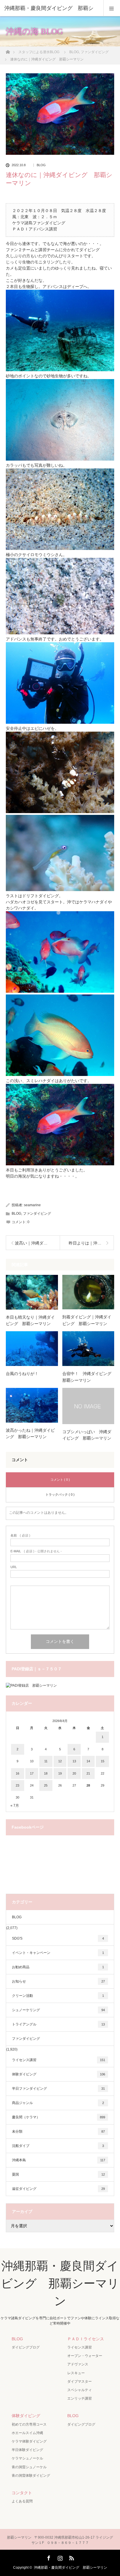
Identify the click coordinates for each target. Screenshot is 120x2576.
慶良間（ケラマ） (59, 2117)
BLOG (41, 165)
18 (46, 1773)
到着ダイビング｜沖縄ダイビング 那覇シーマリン (87, 1320)
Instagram (59, 2557)
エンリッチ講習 (80, 2398)
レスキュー (76, 2373)
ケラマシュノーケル (27, 2458)
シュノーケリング (58, 2010)
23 (17, 1785)
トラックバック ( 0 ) (60, 1494)
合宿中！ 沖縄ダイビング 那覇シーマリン (88, 1377)
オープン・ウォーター (85, 2356)
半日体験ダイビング (27, 2450)
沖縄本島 (59, 2160)
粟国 (58, 2174)
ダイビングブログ (26, 2347)
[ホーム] (8, 50)
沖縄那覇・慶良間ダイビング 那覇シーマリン (60, 2283)
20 (74, 1773)
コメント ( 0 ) (60, 1480)
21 (88, 1773)
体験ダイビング (59, 2074)
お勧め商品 (58, 1967)
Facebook (48, 2557)
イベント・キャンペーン (58, 1953)
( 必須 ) (20, 1536)
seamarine (32, 1205)
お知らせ (58, 1981)
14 (88, 1761)
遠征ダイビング (58, 2189)
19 (60, 1773)
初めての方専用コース (29, 2424)
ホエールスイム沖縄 (27, 2433)
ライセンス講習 (59, 2060)
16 (17, 1773)
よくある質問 (22, 2501)
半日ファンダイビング (58, 2089)
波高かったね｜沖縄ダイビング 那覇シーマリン (30, 1433)
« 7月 (15, 1806)
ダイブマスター (80, 2381)
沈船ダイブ (58, 2146)
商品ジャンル (58, 2103)
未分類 (58, 2131)
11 (46, 1761)
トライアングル (58, 2024)
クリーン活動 (58, 1996)
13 (74, 1761)
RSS (71, 2557)
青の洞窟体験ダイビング (31, 2476)
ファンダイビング (37, 1214)
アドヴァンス (78, 2364)
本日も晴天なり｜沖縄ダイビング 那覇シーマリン (30, 1320)
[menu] (112, 8)
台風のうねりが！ (22, 1374)
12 (60, 1761)
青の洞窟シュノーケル (29, 2467)
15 (103, 1761)
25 (46, 1785)
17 (32, 1773)
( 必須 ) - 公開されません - (36, 1551)
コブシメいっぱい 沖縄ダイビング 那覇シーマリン (87, 1435)
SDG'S (58, 1938)
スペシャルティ (80, 2390)
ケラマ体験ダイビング (29, 2441)
